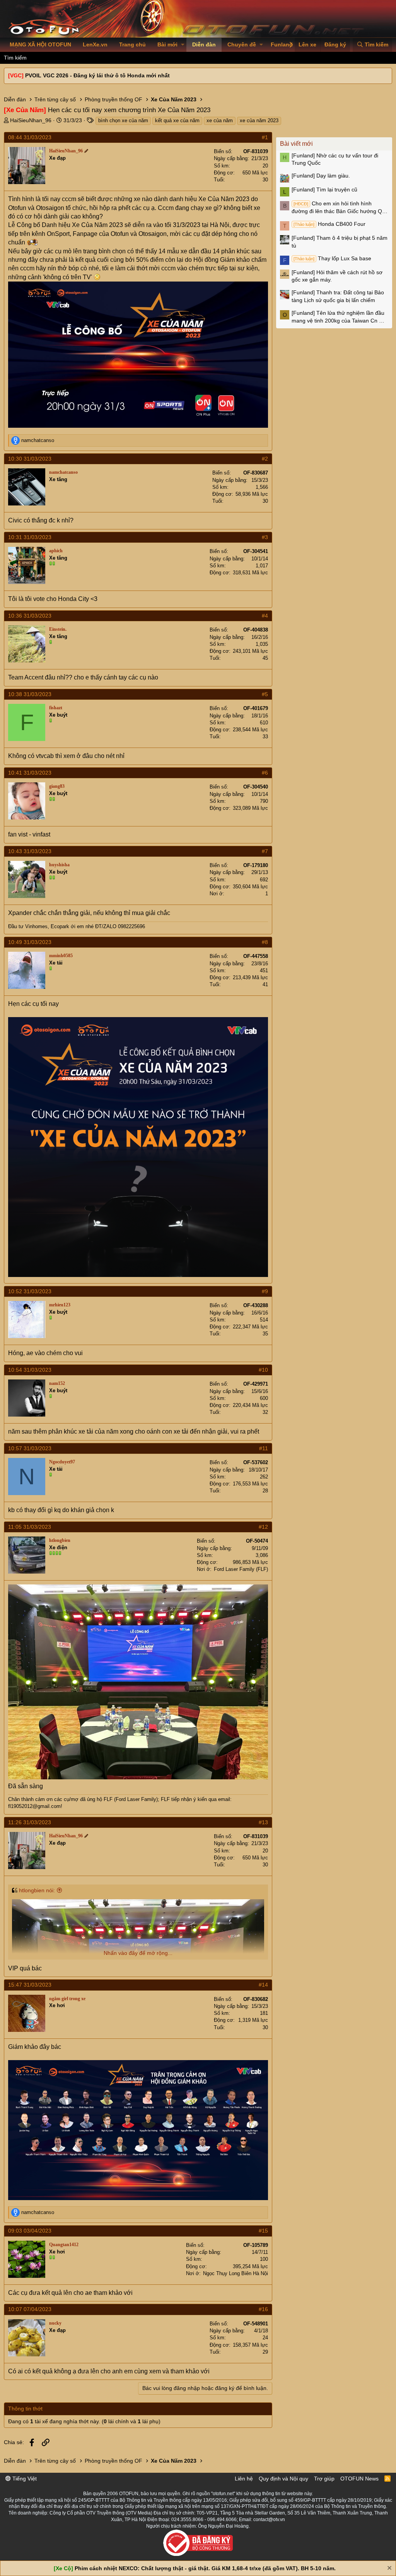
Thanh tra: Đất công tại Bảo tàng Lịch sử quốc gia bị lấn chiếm (338, 296)
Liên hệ (244, 2479)
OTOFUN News (359, 2479)
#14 (263, 1985)
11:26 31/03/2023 (30, 1822)
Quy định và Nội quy (283, 2479)
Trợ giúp (324, 2479)
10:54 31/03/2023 (30, 1370)
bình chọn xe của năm (123, 120)
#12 (263, 1527)
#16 (263, 2309)
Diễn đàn (204, 44)
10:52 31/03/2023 (30, 1291)
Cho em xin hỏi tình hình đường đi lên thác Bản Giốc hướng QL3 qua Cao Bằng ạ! (340, 208)
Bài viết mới (296, 144)
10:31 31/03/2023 (30, 537)
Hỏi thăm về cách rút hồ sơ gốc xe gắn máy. (337, 276)
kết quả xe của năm (177, 120)
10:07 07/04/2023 (30, 2309)
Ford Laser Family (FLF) (241, 1569)
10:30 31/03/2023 (30, 459)
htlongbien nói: (37, 1890)
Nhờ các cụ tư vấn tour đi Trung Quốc (335, 159)
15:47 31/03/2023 (30, 1985)
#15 (263, 2231)
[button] (183, 45)
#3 (265, 537)
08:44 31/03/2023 (30, 137)
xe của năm (220, 120)
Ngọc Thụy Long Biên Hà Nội (236, 2273)
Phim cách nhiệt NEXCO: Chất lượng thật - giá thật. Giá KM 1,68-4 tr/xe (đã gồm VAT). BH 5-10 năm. (205, 2568)
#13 (263, 1822)
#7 (265, 851)
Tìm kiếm (15, 58)
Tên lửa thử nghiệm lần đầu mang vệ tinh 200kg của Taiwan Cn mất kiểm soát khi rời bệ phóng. (340, 317)
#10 (263, 1370)
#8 (265, 942)
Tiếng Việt (24, 2479)
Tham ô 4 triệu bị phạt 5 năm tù (340, 242)
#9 (265, 1291)
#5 (265, 694)
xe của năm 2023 (259, 120)
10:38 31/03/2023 (30, 694)
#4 (265, 616)
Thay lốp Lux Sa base (332, 258)
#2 (265, 459)
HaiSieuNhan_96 (31, 120)
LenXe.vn (95, 44)
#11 (264, 1448)
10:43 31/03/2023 (30, 851)
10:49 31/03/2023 (30, 942)
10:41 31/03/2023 (30, 773)
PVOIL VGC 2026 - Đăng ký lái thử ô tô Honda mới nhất (97, 75)
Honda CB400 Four (329, 224)
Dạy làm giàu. (321, 176)
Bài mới (167, 44)
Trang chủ (132, 44)
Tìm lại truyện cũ (324, 189)
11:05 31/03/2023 (30, 1527)
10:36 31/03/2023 (30, 616)
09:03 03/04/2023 (30, 2231)
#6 (265, 773)
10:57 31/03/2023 (30, 1448)
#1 (265, 137)
